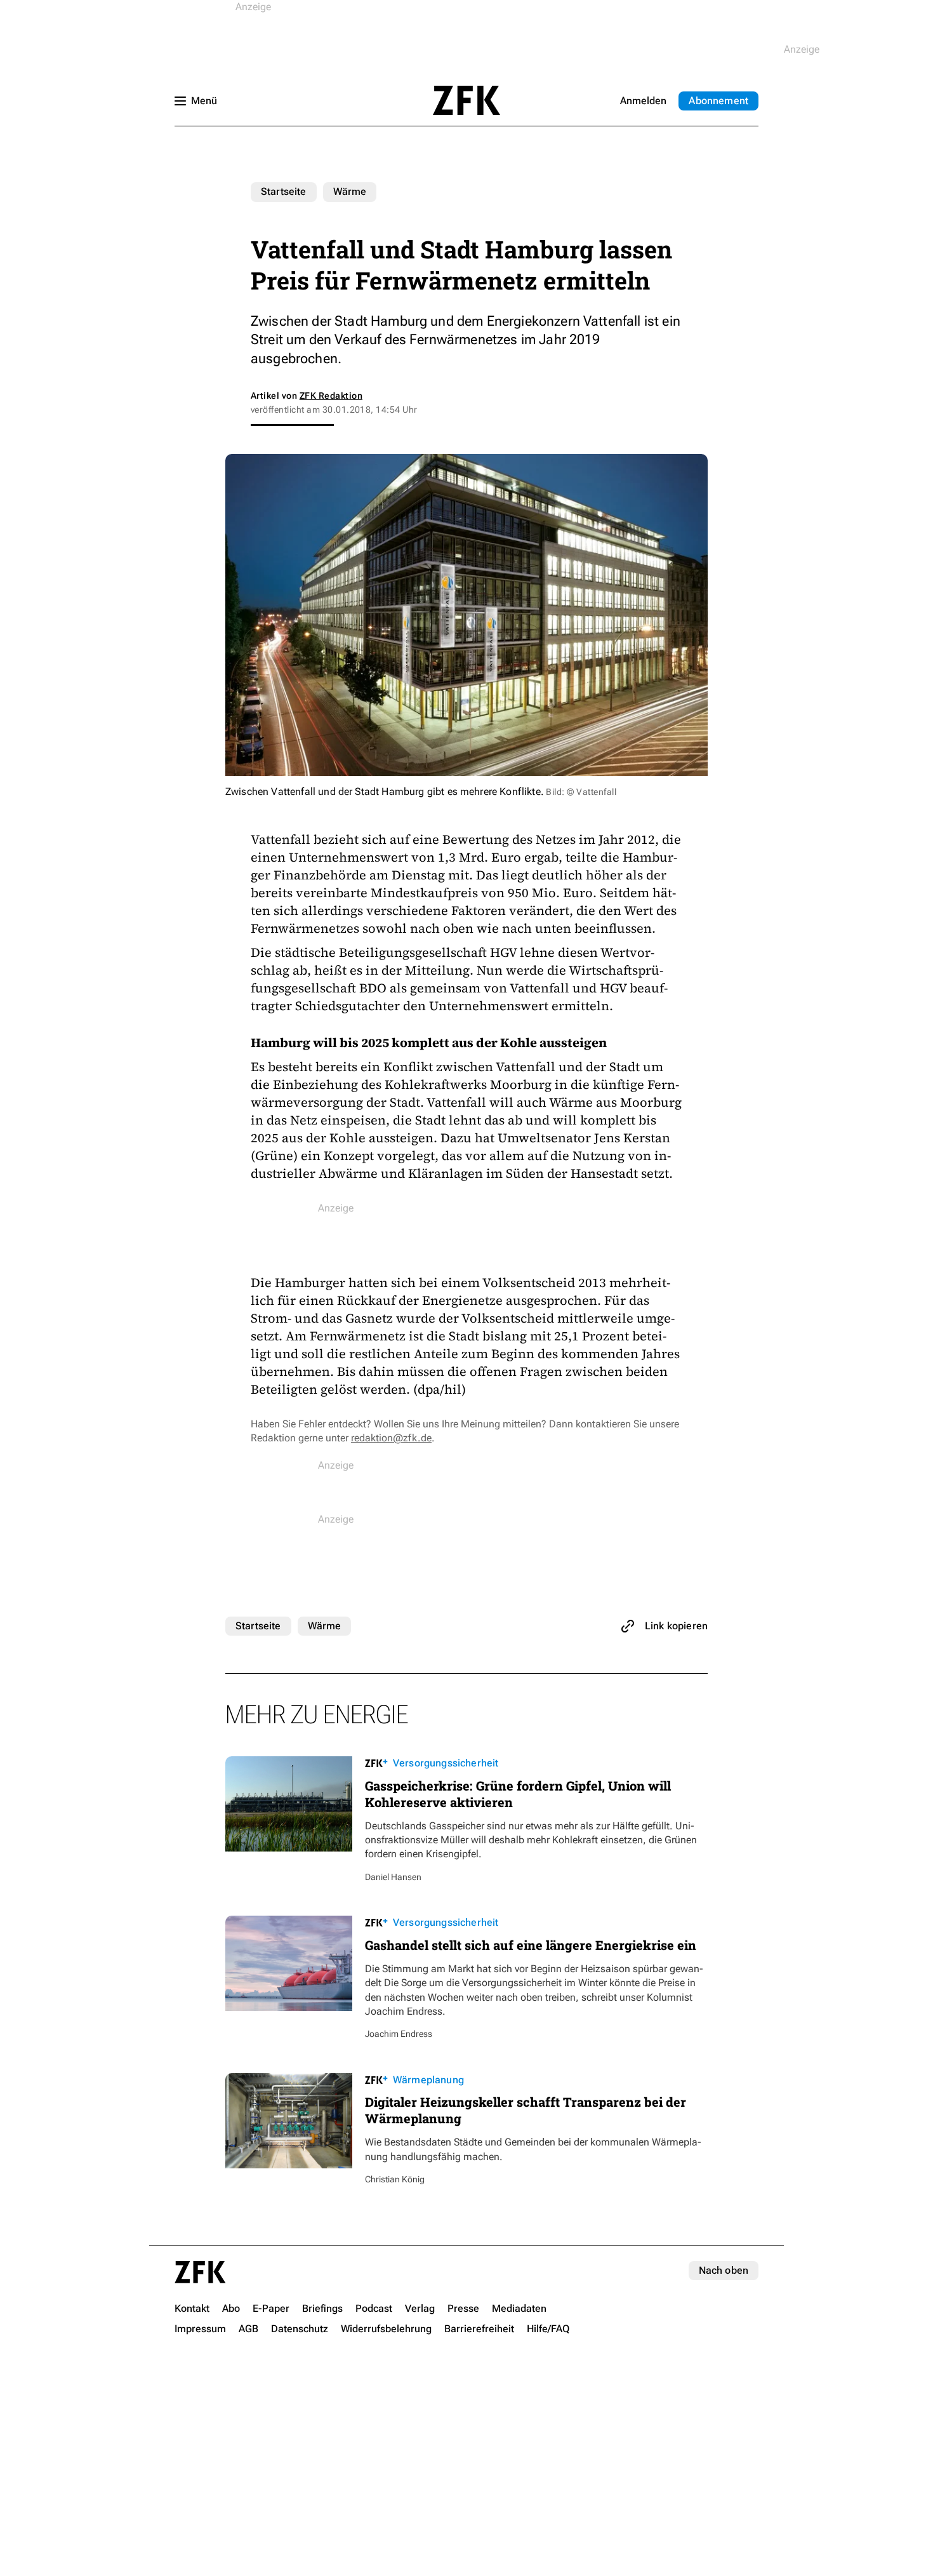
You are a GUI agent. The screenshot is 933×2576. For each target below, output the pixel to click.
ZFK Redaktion (331, 396)
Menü (204, 101)
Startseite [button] (466, 100)
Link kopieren (676, 1626)
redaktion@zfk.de (391, 1438)
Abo (718, 101)
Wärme (350, 191)
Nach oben (724, 2270)
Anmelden (643, 101)
